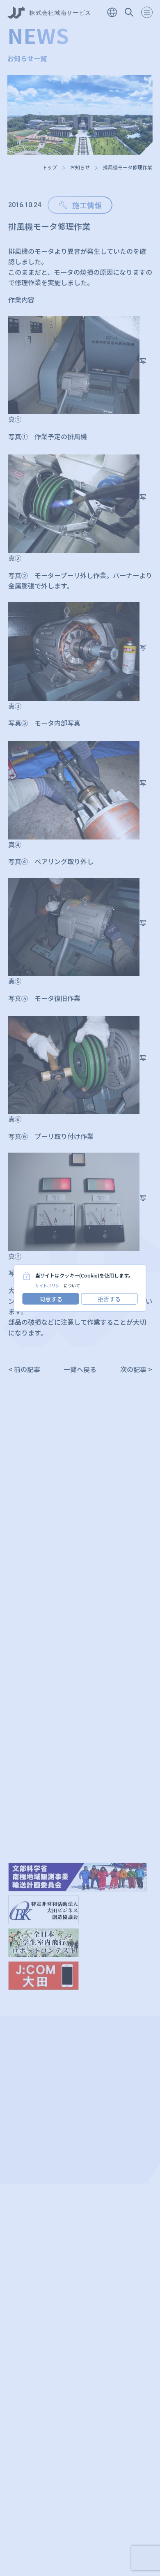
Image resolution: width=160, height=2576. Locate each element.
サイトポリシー (49, 1286)
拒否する (109, 1299)
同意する (51, 1299)
